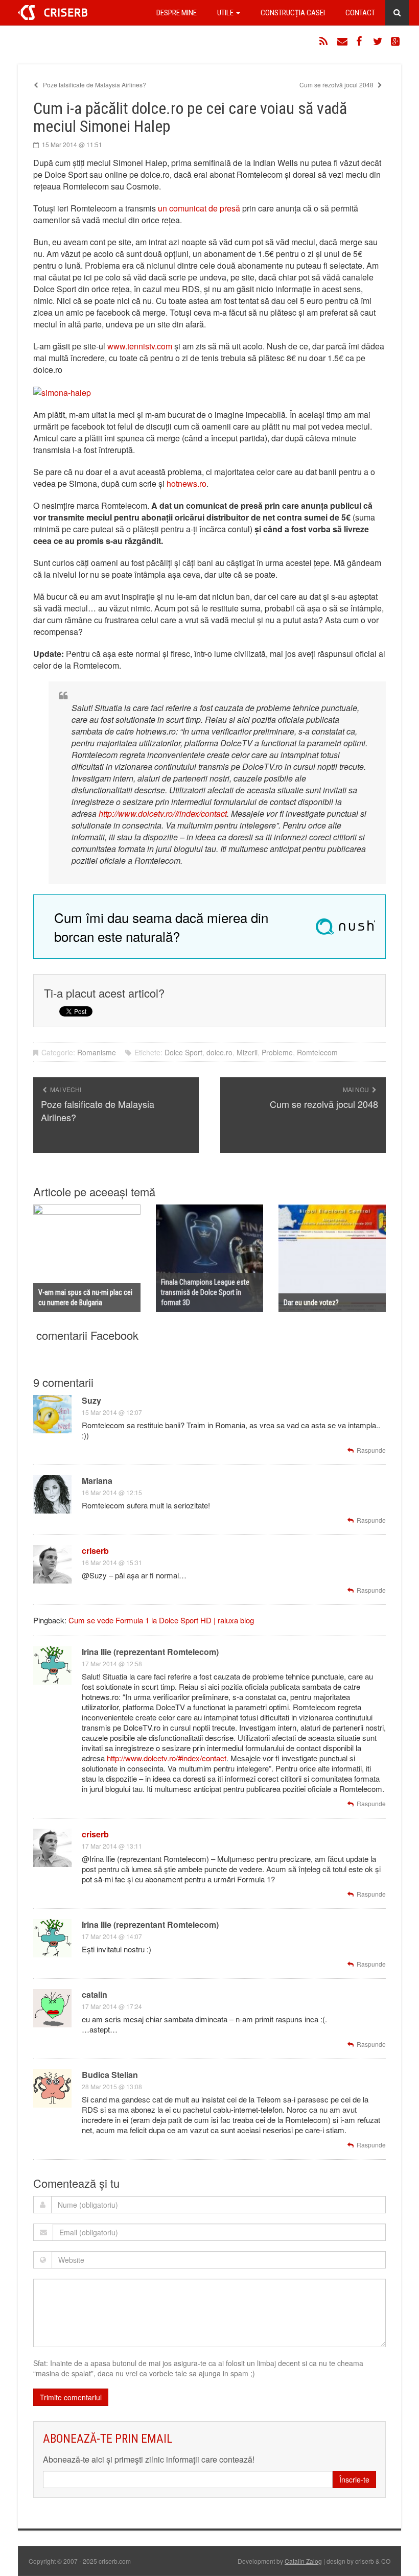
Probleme (277, 1052)
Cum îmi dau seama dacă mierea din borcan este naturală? (161, 927)
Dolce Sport (183, 1052)
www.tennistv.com (140, 346)
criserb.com (53, 13)
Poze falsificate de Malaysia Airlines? (94, 85)
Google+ (396, 41)
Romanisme (97, 1052)
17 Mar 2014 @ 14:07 (112, 1936)
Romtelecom (317, 1052)
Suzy (91, 1400)
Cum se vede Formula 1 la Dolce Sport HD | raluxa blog (161, 1620)
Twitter (378, 41)
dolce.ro (219, 1052)
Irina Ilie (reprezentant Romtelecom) (150, 1652)
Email (342, 41)
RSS (324, 41)
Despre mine (177, 13)
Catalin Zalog (303, 2561)
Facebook (360, 41)
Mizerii (247, 1052)
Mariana (97, 1481)
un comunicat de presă (199, 208)
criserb (95, 1551)
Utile (226, 13)
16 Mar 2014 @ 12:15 (112, 1492)
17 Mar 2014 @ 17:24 (112, 2006)
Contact (360, 13)
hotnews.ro (187, 483)
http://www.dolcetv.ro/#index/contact (163, 813)
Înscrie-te (354, 2479)
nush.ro (345, 927)
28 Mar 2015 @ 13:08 (112, 2086)
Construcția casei (293, 13)
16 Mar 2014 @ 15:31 (112, 1562)
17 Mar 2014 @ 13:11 (112, 1846)
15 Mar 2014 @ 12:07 (112, 1412)
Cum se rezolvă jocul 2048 (337, 85)
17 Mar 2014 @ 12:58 (112, 1663)
